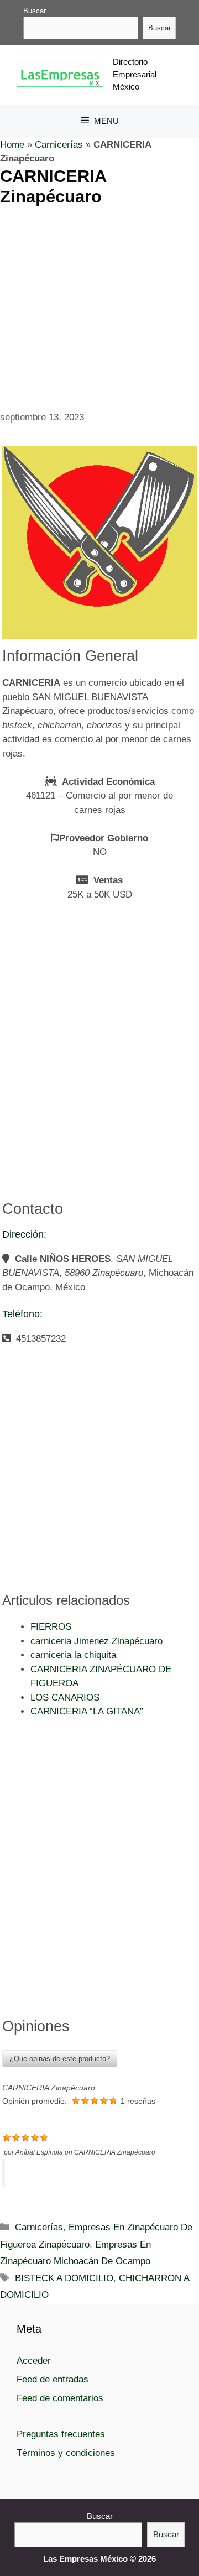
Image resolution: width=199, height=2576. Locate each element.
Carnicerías (59, 145)
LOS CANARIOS (65, 1698)
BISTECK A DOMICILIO (64, 2278)
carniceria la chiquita (73, 1655)
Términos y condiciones (66, 2453)
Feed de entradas (53, 2379)
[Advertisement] (99, 306)
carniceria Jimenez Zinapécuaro (96, 1641)
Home (12, 145)
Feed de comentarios (60, 2398)
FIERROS (51, 1627)
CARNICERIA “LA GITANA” (87, 1711)
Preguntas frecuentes (61, 2434)
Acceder (34, 2361)
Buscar (35, 11)
